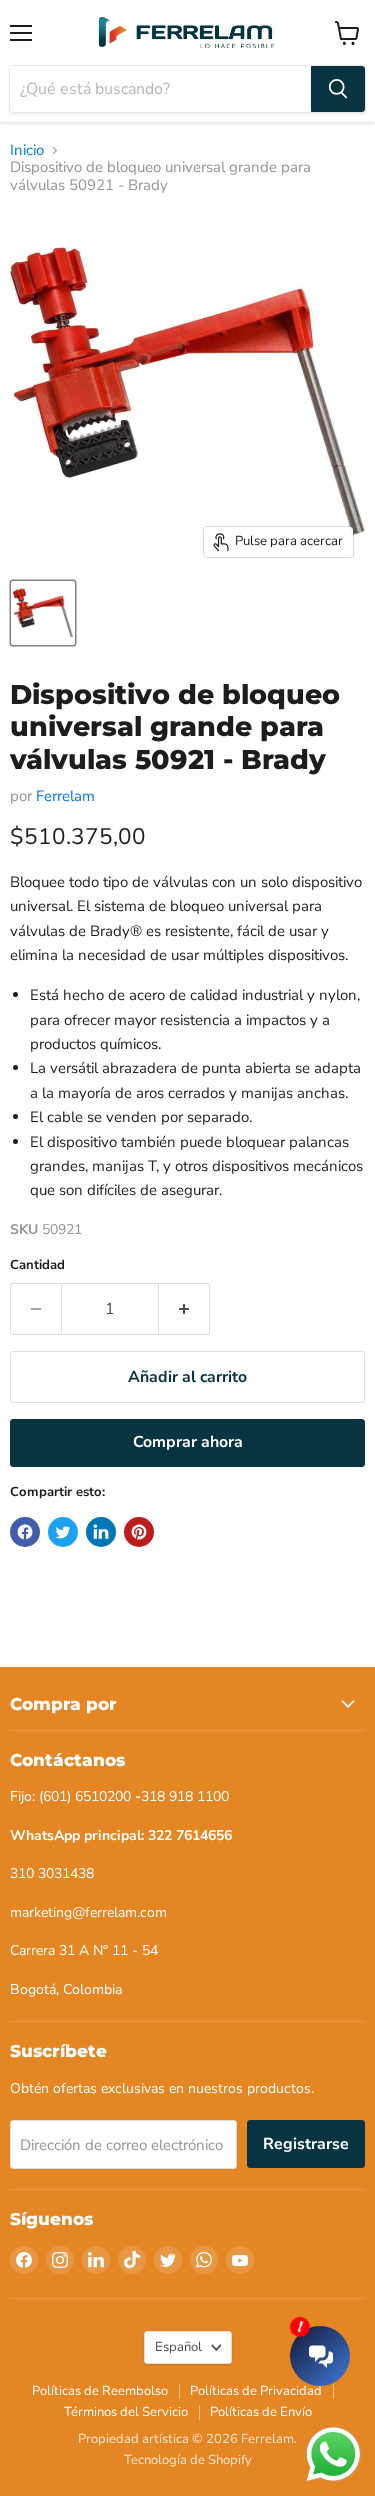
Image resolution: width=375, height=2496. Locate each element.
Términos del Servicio (126, 2412)
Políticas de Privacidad (256, 2391)
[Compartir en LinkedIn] (101, 1532)
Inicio (27, 150)
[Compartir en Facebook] (25, 1532)
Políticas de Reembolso (100, 2391)
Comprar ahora (188, 1442)
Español (178, 2347)
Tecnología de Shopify (188, 2460)
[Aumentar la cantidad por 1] (184, 1309)
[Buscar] (338, 89)
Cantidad (37, 1265)
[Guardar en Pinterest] (139, 1532)
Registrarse (306, 2144)
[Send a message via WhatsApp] (333, 2454)
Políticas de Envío (261, 2412)
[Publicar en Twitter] (63, 1532)
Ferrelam (65, 796)
